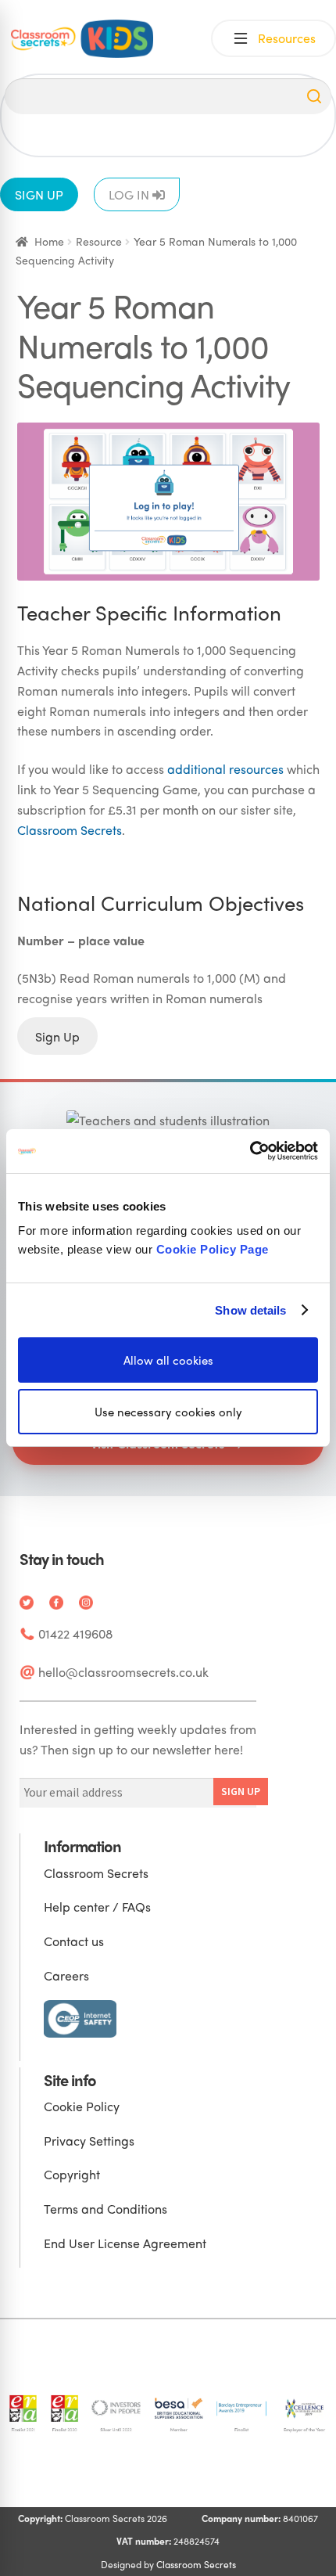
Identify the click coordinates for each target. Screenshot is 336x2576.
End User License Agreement (125, 2243)
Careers (66, 1975)
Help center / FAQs (97, 1907)
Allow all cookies (168, 1360)
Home (49, 241)
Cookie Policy (82, 2106)
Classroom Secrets (70, 830)
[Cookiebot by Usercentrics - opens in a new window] (250, 1151)
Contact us (74, 1941)
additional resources (225, 769)
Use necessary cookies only (168, 1412)
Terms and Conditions (105, 2209)
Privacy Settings (89, 2141)
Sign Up (57, 1036)
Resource (99, 241)
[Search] (314, 96)
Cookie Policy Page (213, 1249)
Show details (250, 1310)
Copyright (72, 2174)
